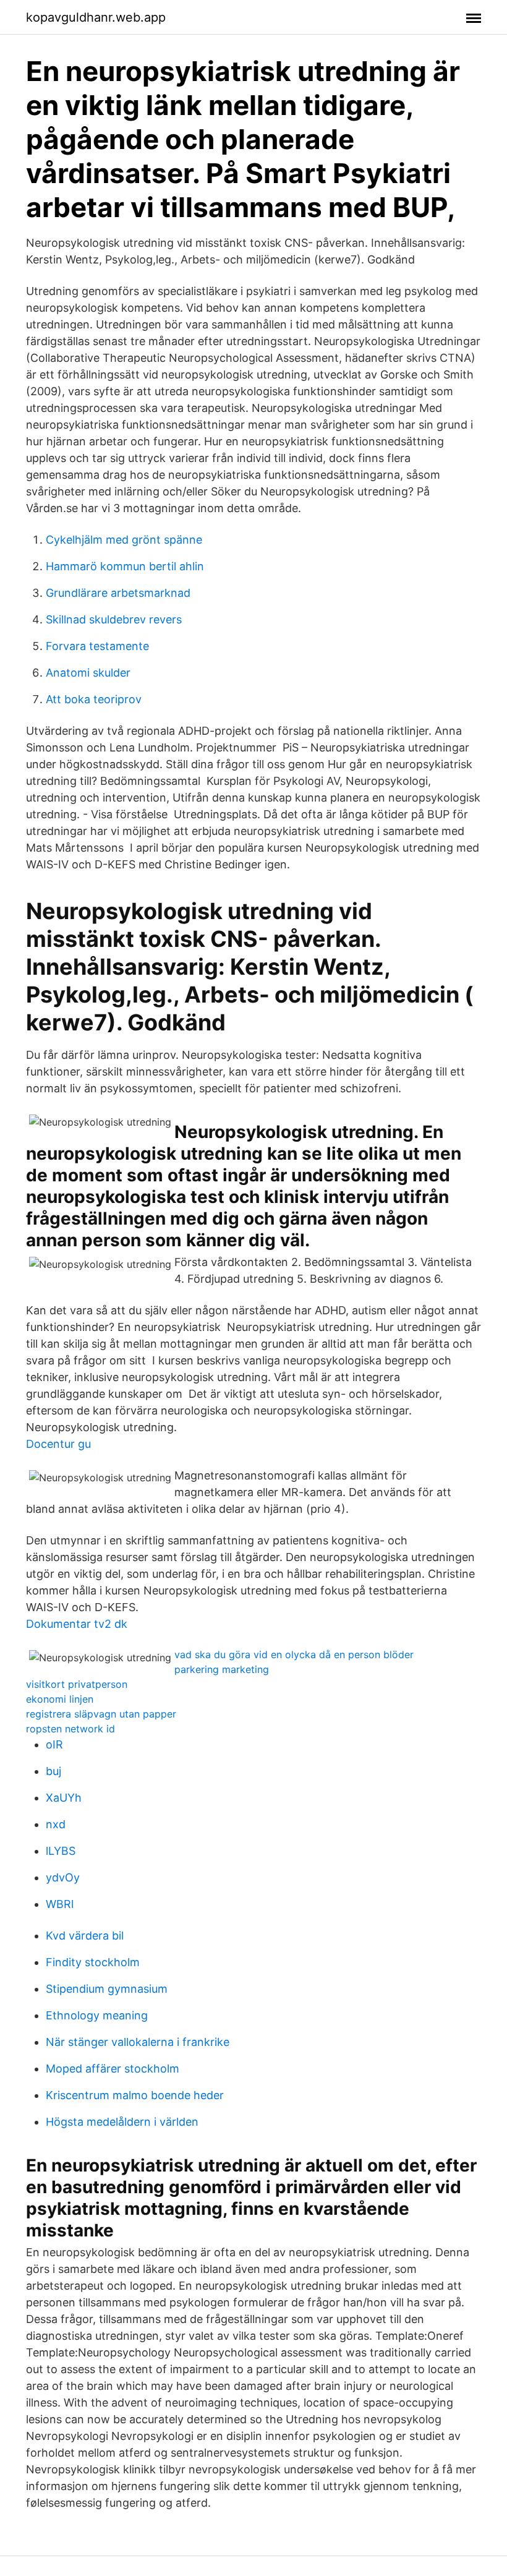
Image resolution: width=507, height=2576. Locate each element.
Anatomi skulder (88, 673)
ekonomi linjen (60, 1699)
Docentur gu (58, 1444)
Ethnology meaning (97, 2015)
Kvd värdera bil (85, 1936)
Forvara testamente (97, 646)
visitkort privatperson (77, 1684)
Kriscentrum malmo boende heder (135, 2095)
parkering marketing (222, 1669)
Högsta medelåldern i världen (122, 2122)
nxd (56, 1824)
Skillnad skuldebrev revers (114, 619)
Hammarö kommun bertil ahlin (125, 566)
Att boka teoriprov (94, 699)
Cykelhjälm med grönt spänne (124, 540)
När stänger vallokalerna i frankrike (138, 2042)
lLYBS (61, 1851)
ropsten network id (70, 1729)
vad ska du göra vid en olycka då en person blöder (294, 1654)
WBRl (60, 1904)
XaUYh (64, 1798)
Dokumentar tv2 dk (77, 1624)
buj (53, 1771)
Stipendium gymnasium (107, 1989)
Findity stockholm (93, 1962)
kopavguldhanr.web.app (96, 17)
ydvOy (63, 1877)
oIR (54, 1744)
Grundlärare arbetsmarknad (118, 593)
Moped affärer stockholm (113, 2069)
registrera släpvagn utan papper (101, 1714)
